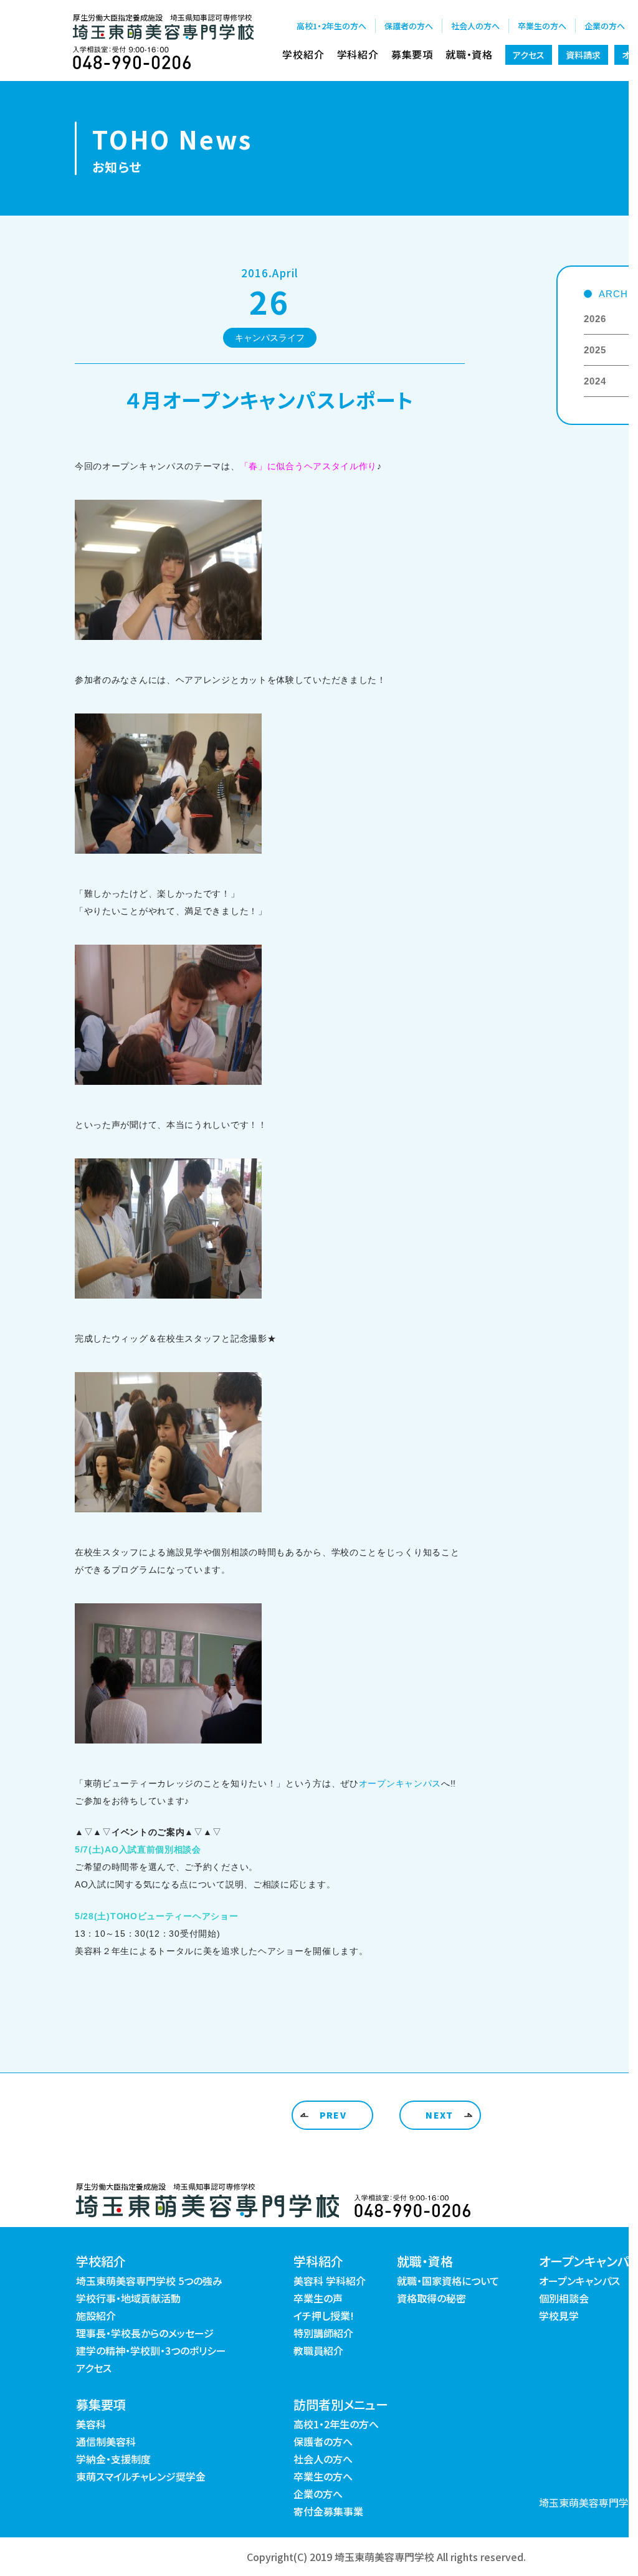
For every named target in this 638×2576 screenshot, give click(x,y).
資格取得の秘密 (431, 2298)
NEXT (440, 2115)
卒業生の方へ (542, 26)
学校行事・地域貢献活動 (128, 2298)
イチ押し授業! (324, 2316)
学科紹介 (358, 54)
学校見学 (559, 2316)
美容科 (91, 2424)
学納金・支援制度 (113, 2459)
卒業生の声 (318, 2298)
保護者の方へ (409, 26)
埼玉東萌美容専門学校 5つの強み (149, 2281)
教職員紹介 (318, 2350)
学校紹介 (303, 54)
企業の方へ (605, 26)
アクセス (529, 55)
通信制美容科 (106, 2441)
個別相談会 (564, 2298)
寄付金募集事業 (328, 2511)
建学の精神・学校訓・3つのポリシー (151, 2350)
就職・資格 (469, 54)
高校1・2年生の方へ (331, 26)
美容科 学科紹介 (330, 2281)
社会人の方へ (475, 26)
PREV (333, 2115)
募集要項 (412, 54)
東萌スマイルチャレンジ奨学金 (141, 2476)
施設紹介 (96, 2316)
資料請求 (583, 55)
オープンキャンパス (400, 1783)
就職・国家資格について (448, 2281)
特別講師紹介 (323, 2333)
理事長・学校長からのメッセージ (145, 2333)
